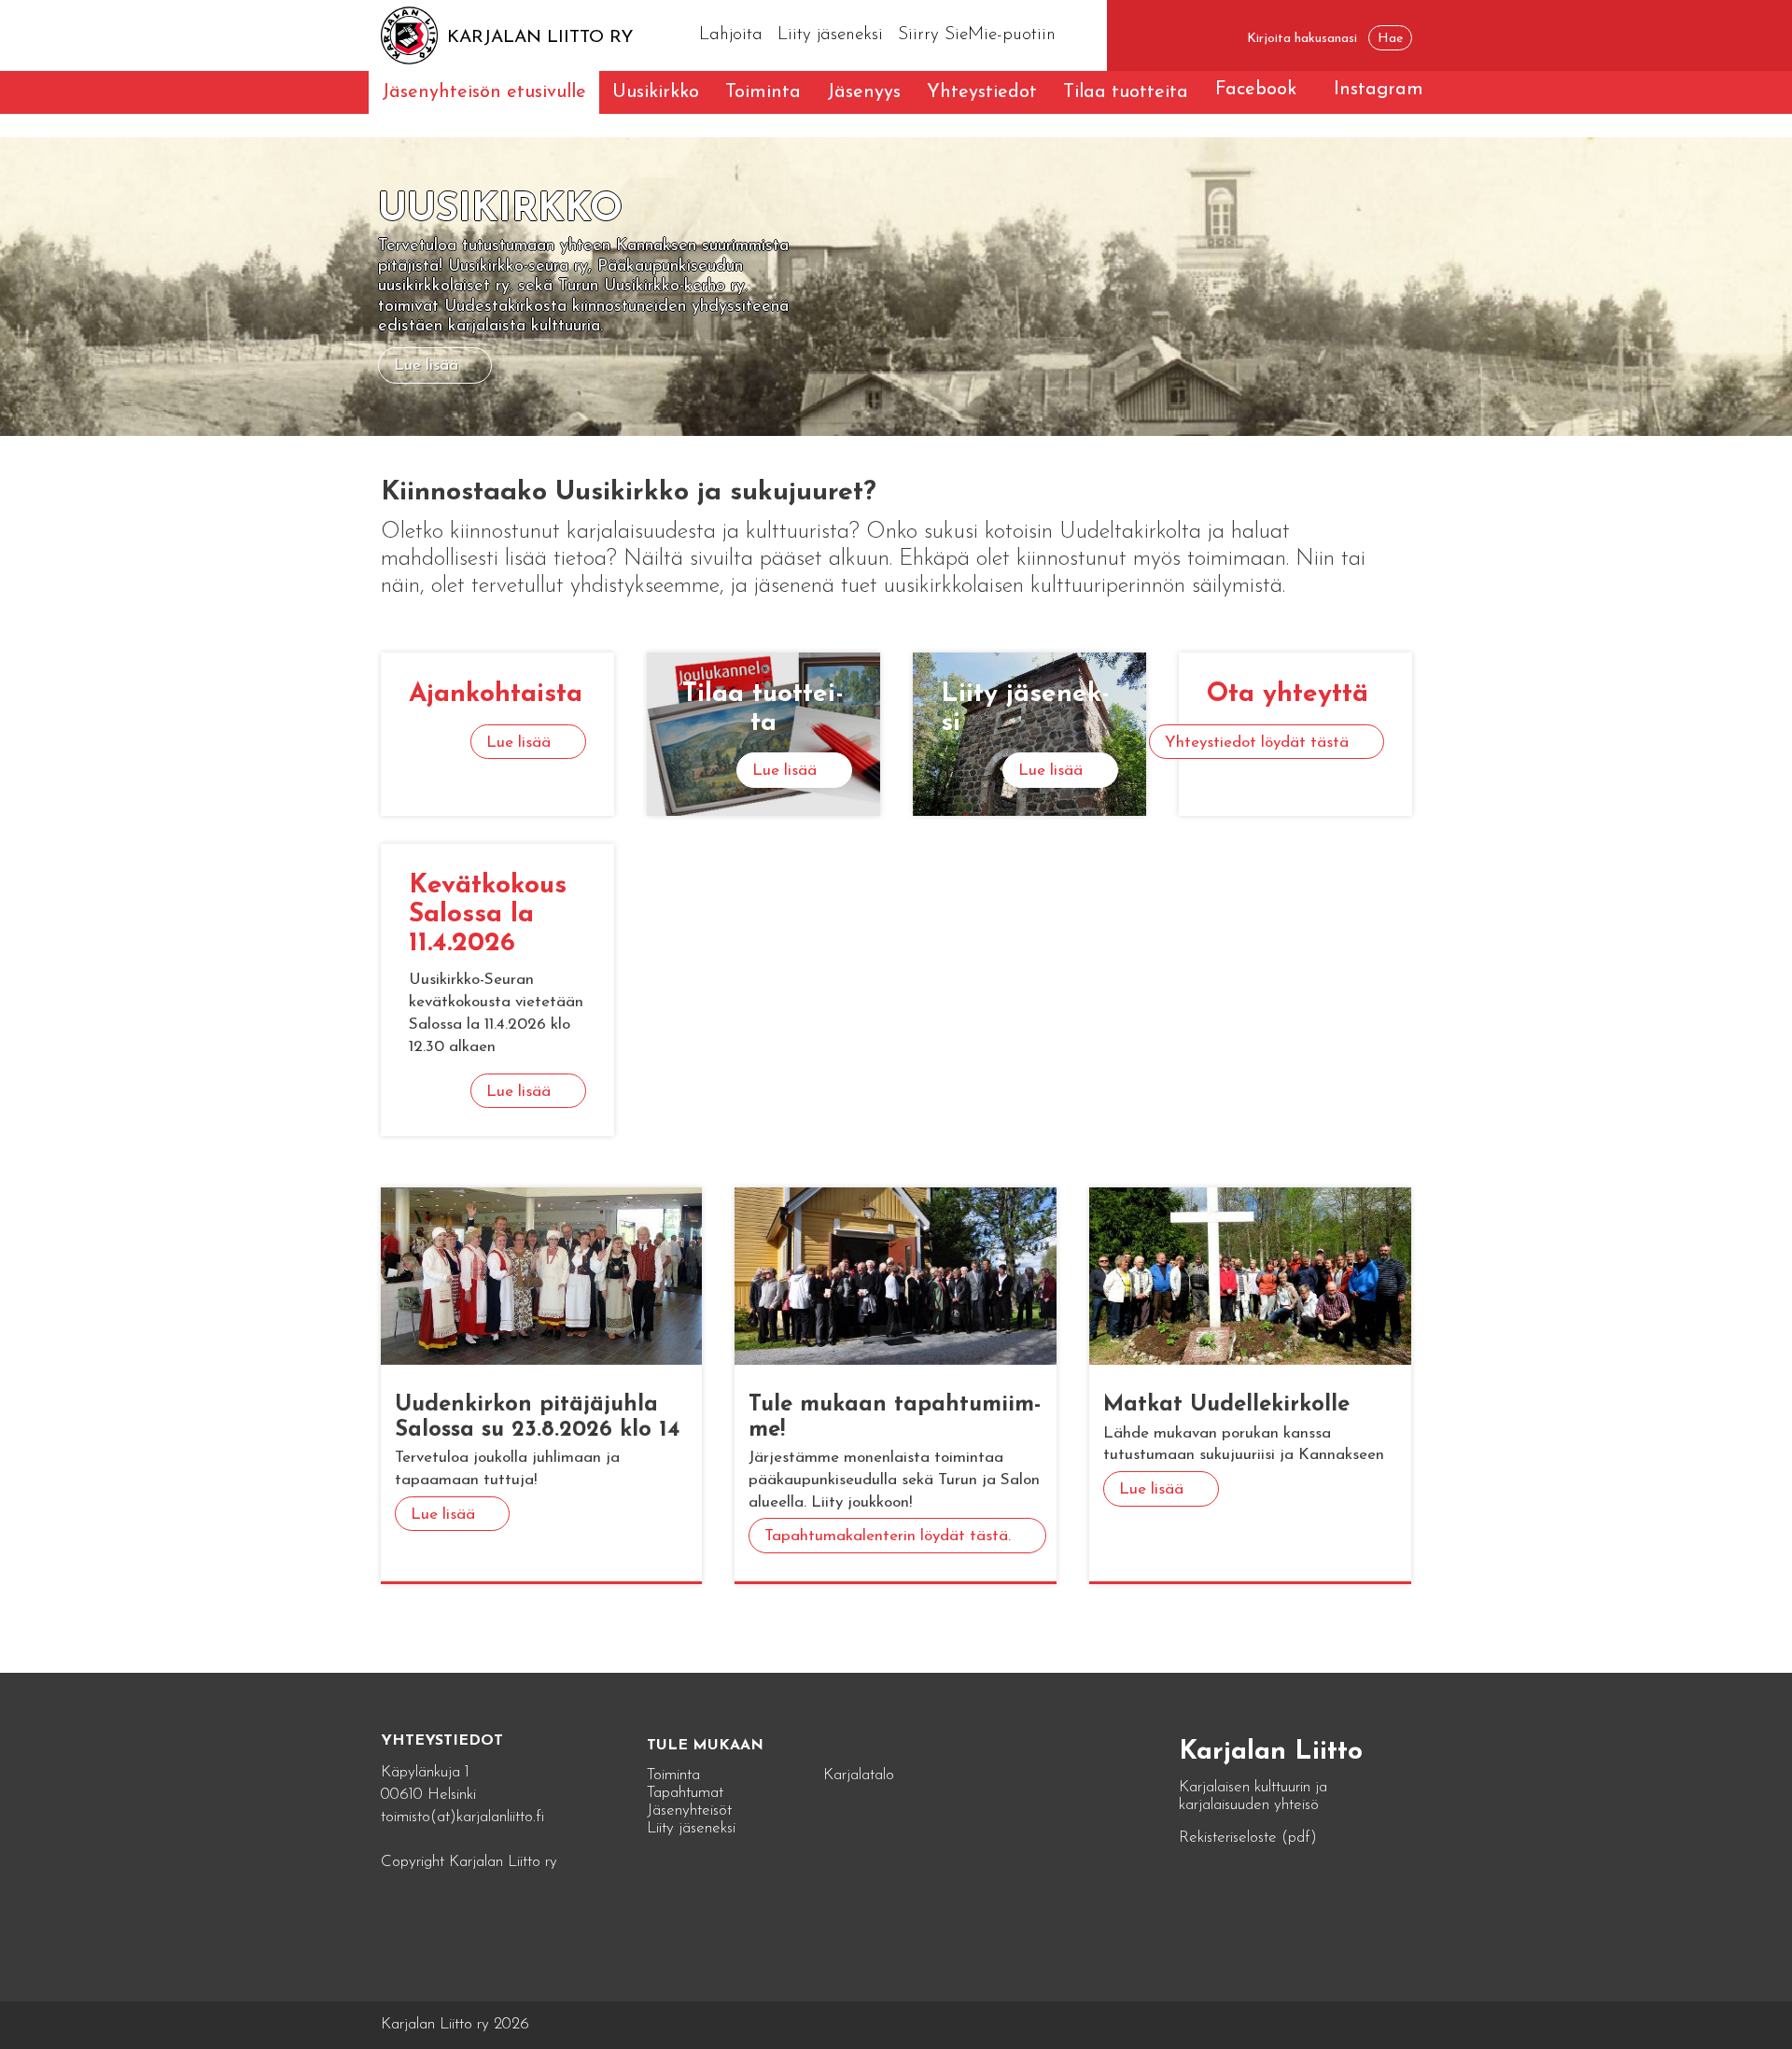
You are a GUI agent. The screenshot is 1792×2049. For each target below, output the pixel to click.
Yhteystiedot (982, 92)
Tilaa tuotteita (1126, 92)
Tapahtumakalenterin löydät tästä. (888, 1536)
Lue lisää (426, 365)
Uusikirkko (656, 92)
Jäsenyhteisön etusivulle (484, 92)
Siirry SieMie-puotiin (977, 35)
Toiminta (763, 92)
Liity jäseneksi (830, 35)
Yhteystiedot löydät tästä (1257, 743)
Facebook (1256, 90)
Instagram (1379, 90)
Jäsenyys (864, 92)
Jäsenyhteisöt (689, 1810)
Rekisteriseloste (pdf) (1248, 1838)
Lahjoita (731, 35)
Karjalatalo (859, 1775)
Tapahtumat (685, 1793)
